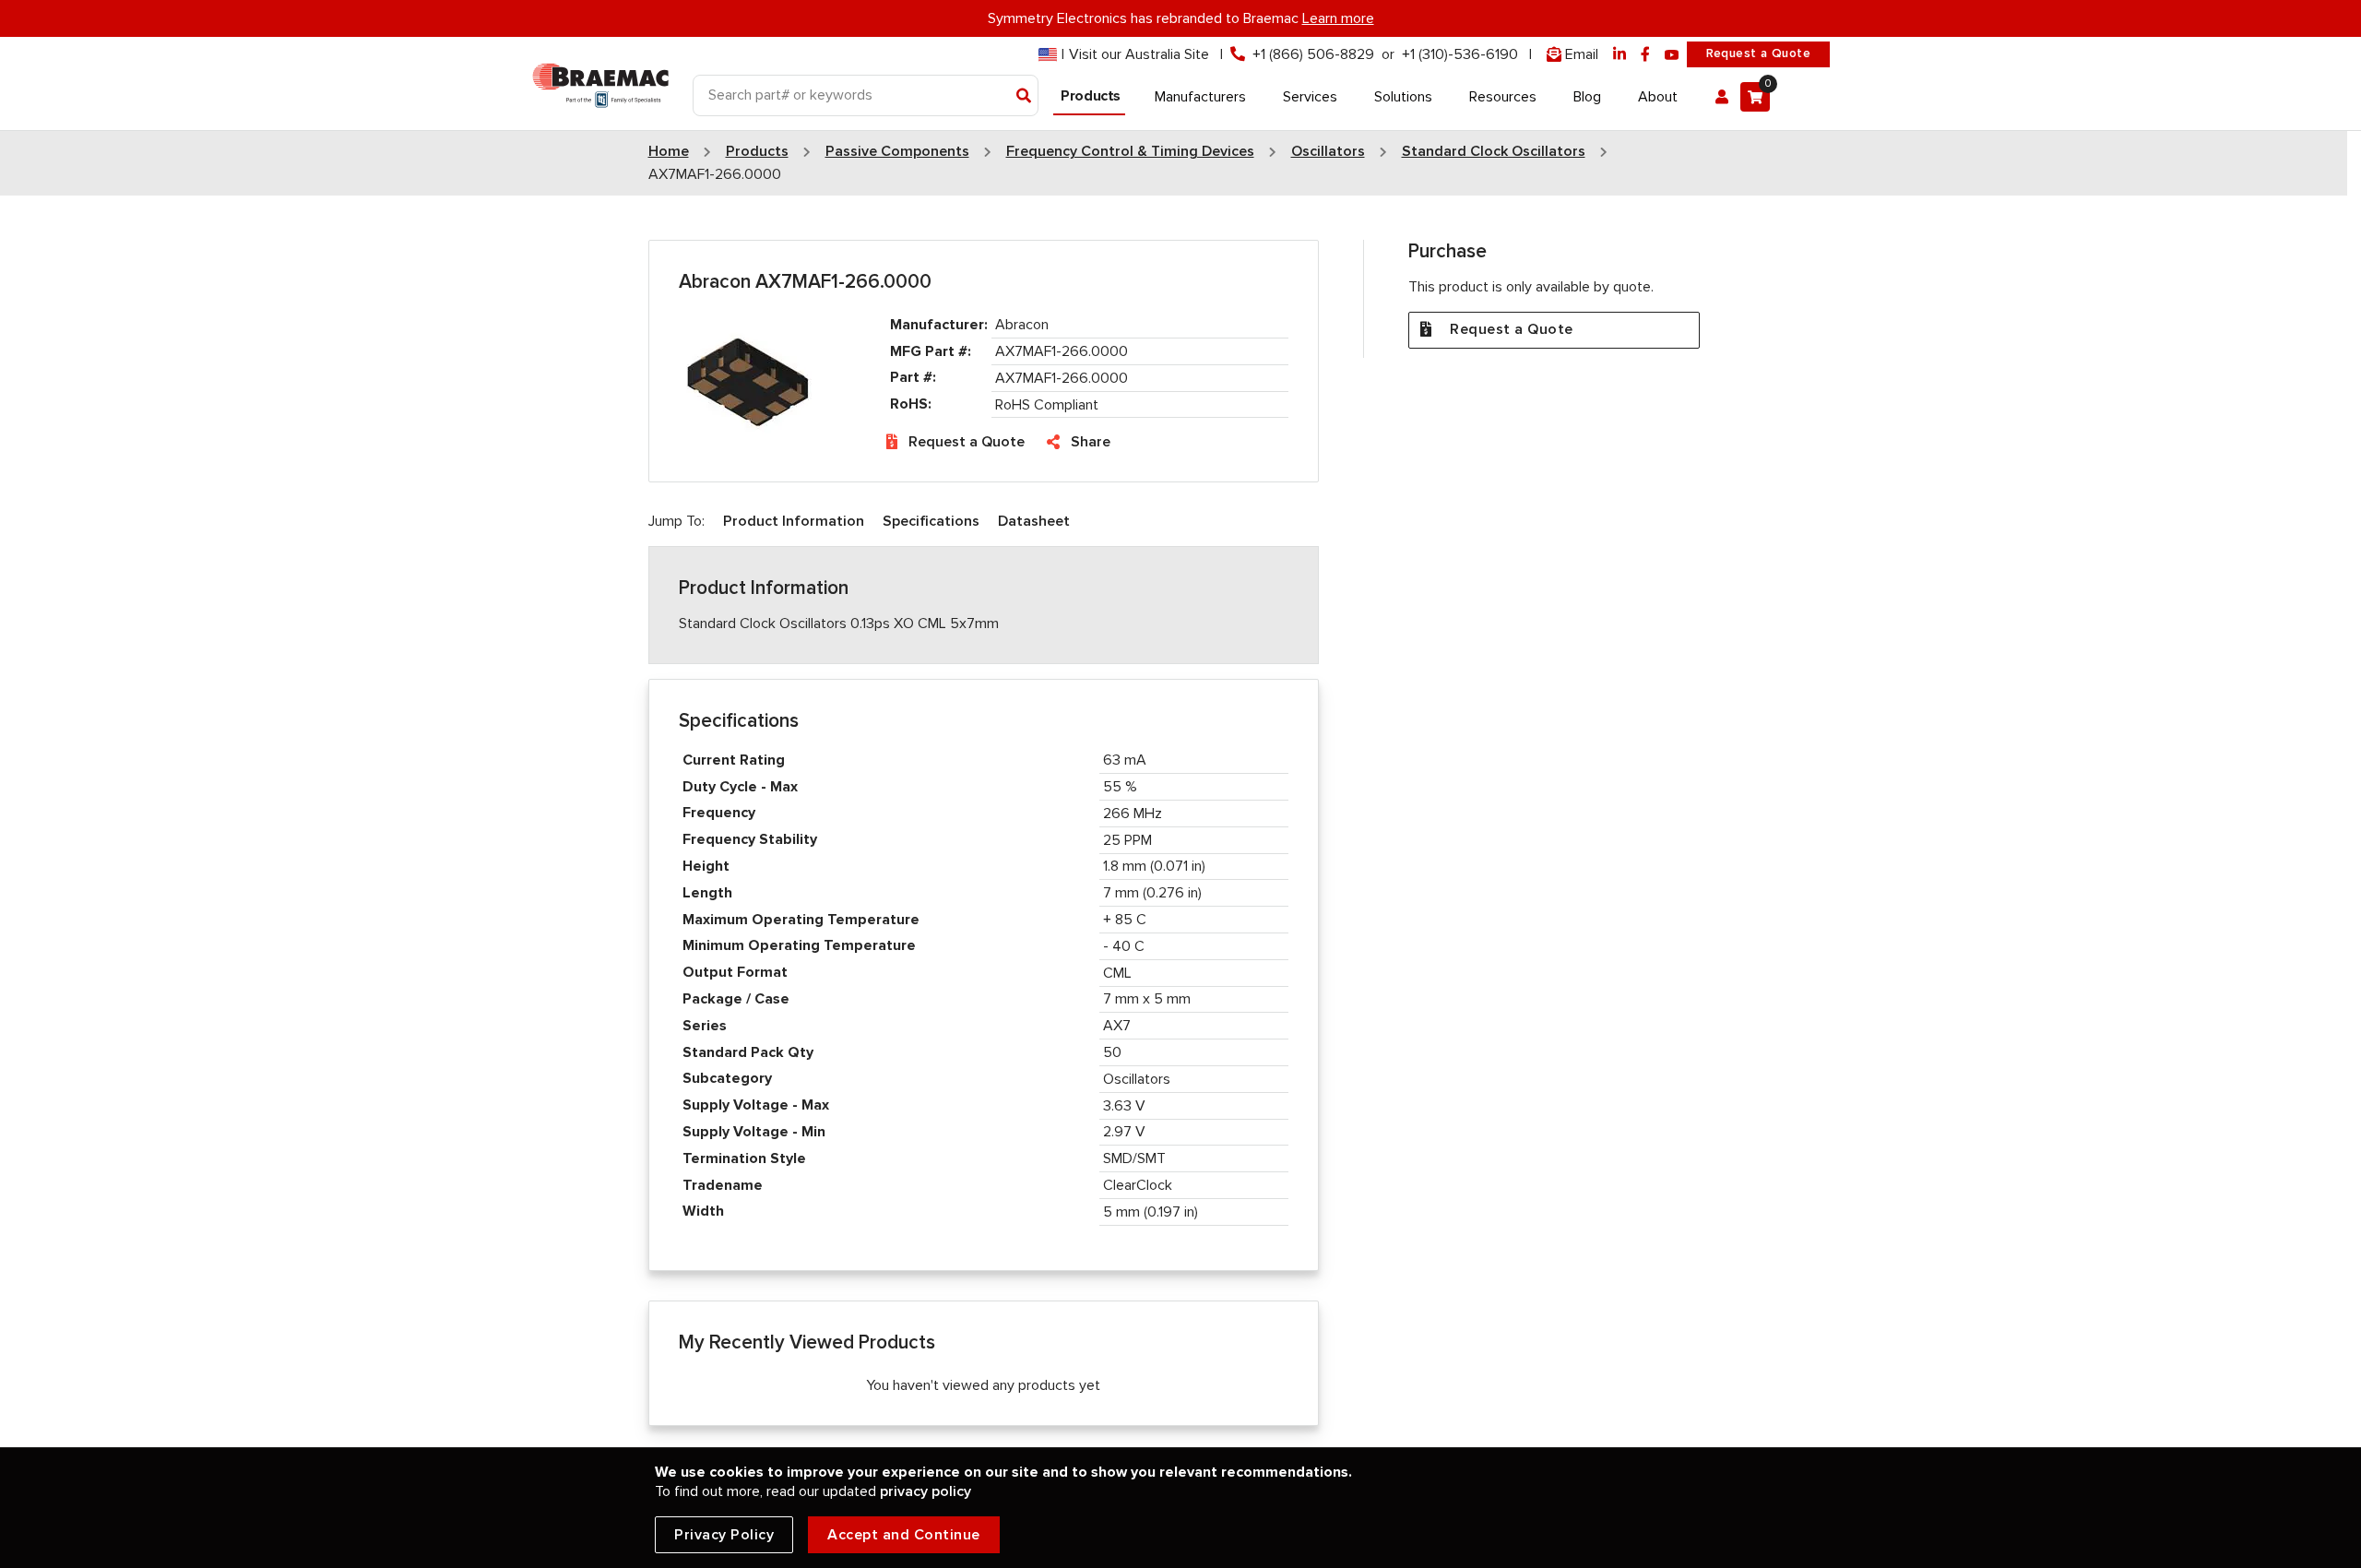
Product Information (794, 521)
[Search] (1024, 97)
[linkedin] (1619, 55)
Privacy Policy (724, 1535)
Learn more (1338, 18)
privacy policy (925, 1491)
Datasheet (1034, 521)
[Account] (1722, 97)
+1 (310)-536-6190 (1460, 54)
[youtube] (1672, 55)
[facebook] (1645, 55)
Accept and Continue (904, 1535)
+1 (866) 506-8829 (1313, 54)
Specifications (931, 521)
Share (1091, 442)
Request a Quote (1758, 53)
